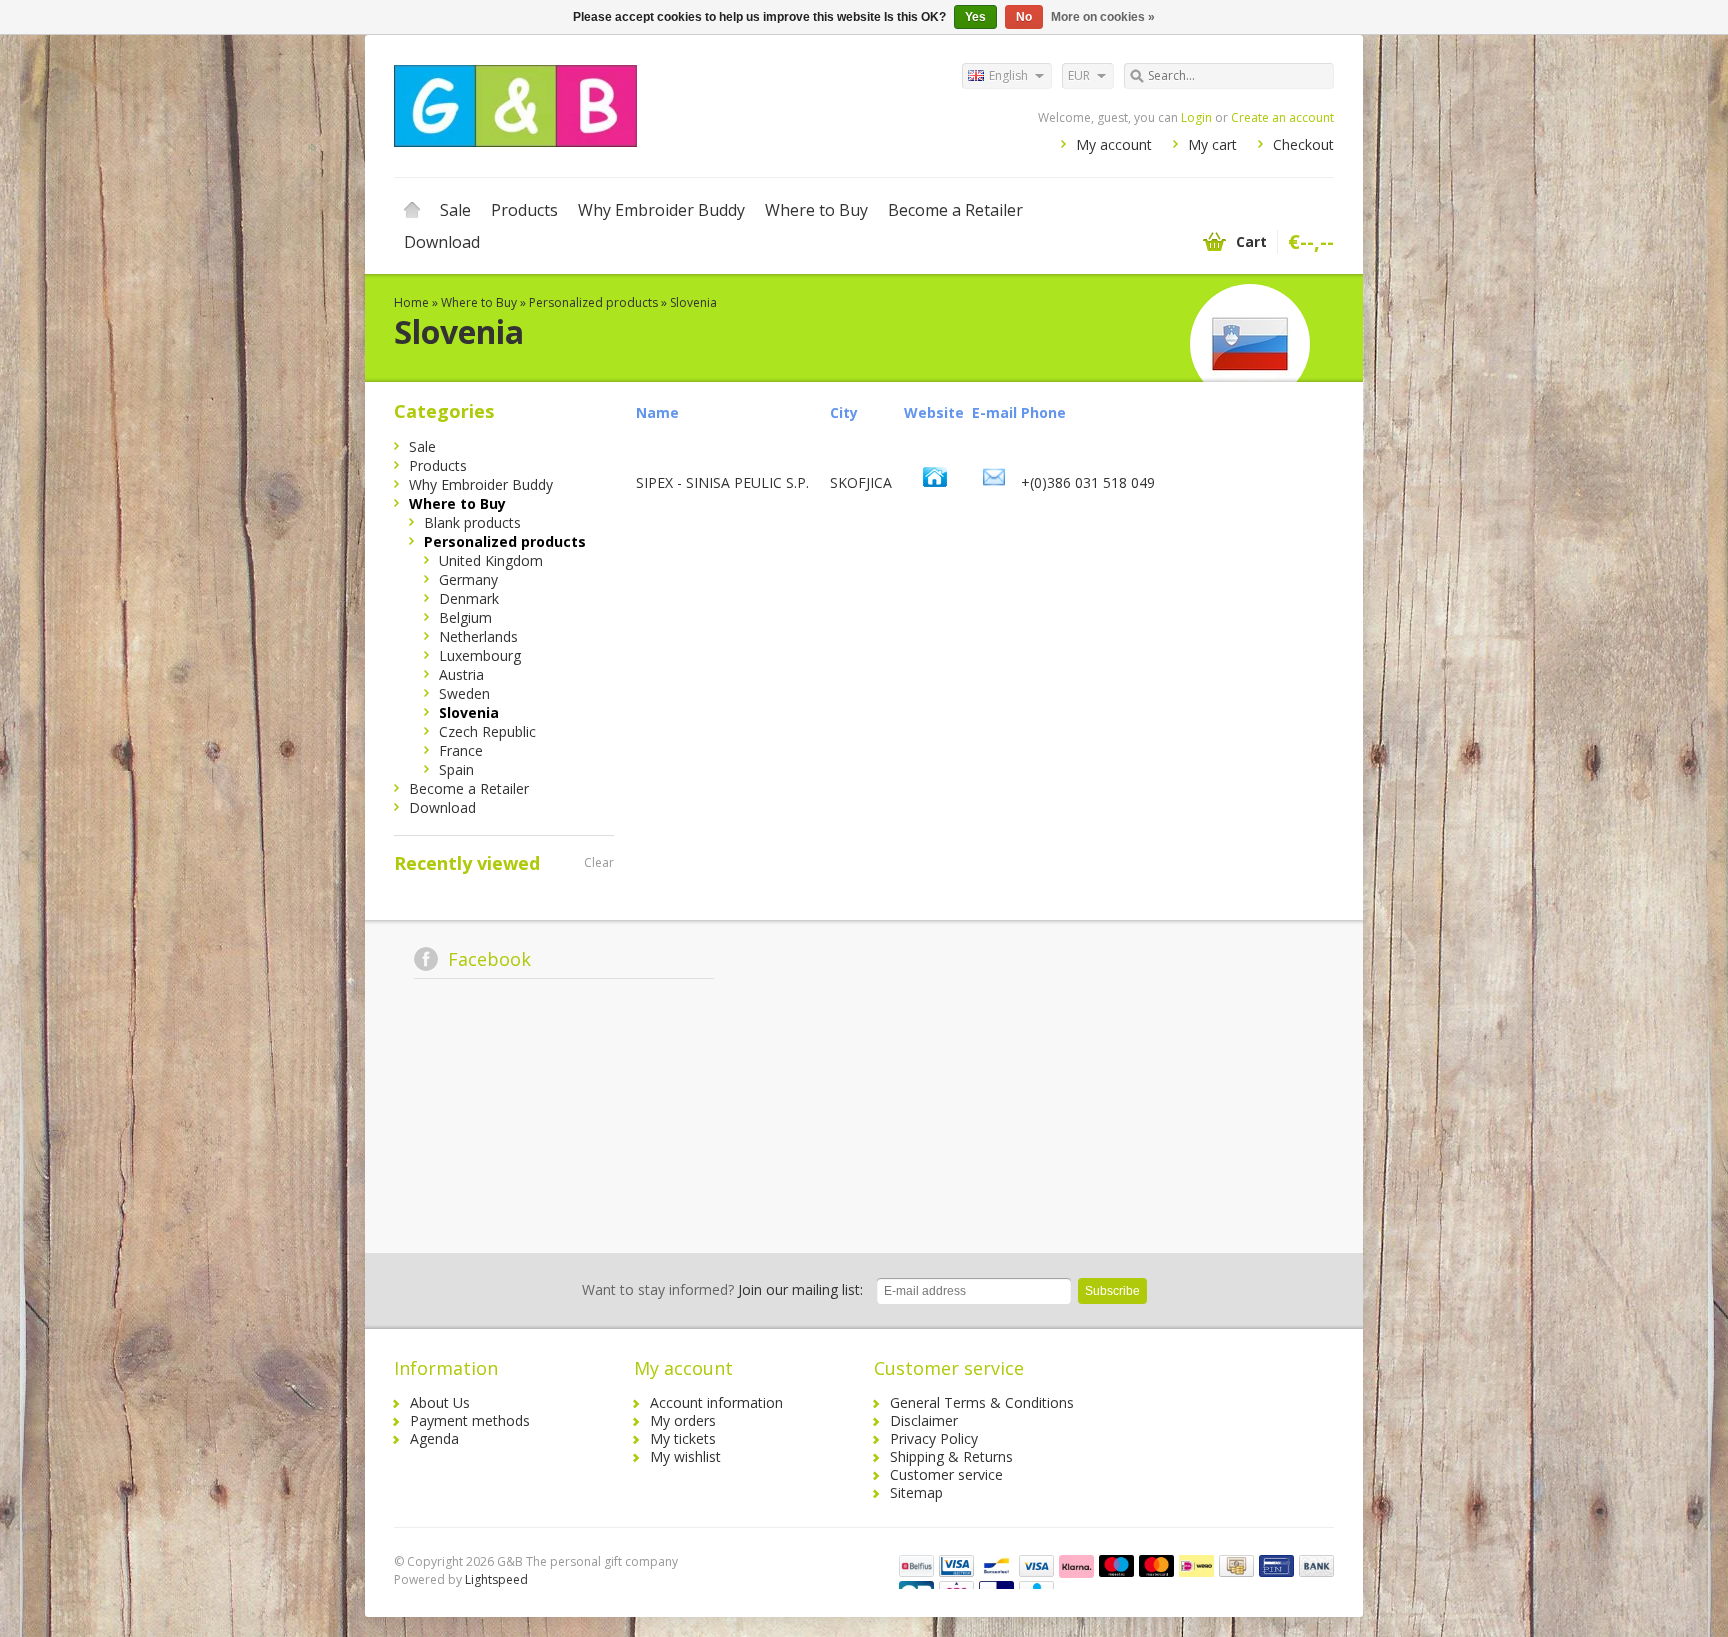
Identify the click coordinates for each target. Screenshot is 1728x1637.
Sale (455, 210)
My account (1114, 144)
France (461, 750)
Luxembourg (480, 655)
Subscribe (1112, 1291)
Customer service (946, 1474)
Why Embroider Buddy (661, 210)
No (1024, 17)
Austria (461, 674)
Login (1196, 117)
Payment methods (470, 1420)
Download (442, 242)
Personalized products (593, 302)
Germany (468, 579)
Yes (975, 17)
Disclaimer (924, 1420)
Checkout (1303, 144)
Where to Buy (816, 210)
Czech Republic (487, 731)
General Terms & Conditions (982, 1402)
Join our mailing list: (722, 1289)
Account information (716, 1402)
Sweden (464, 693)
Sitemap (916, 1492)
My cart (1212, 144)
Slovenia (693, 302)
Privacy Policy (934, 1438)
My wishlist (685, 1456)
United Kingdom (491, 560)
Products (524, 210)
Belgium (465, 617)
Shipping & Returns (951, 1456)
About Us (440, 1402)
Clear (599, 862)
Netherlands (478, 636)
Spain (456, 769)
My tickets (683, 1438)
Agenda (434, 1438)
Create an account (1282, 117)
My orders (683, 1420)
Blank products (472, 522)
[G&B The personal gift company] (629, 105)
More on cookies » (1103, 17)
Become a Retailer (955, 210)
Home (412, 210)
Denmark (469, 598)
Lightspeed (496, 1579)
